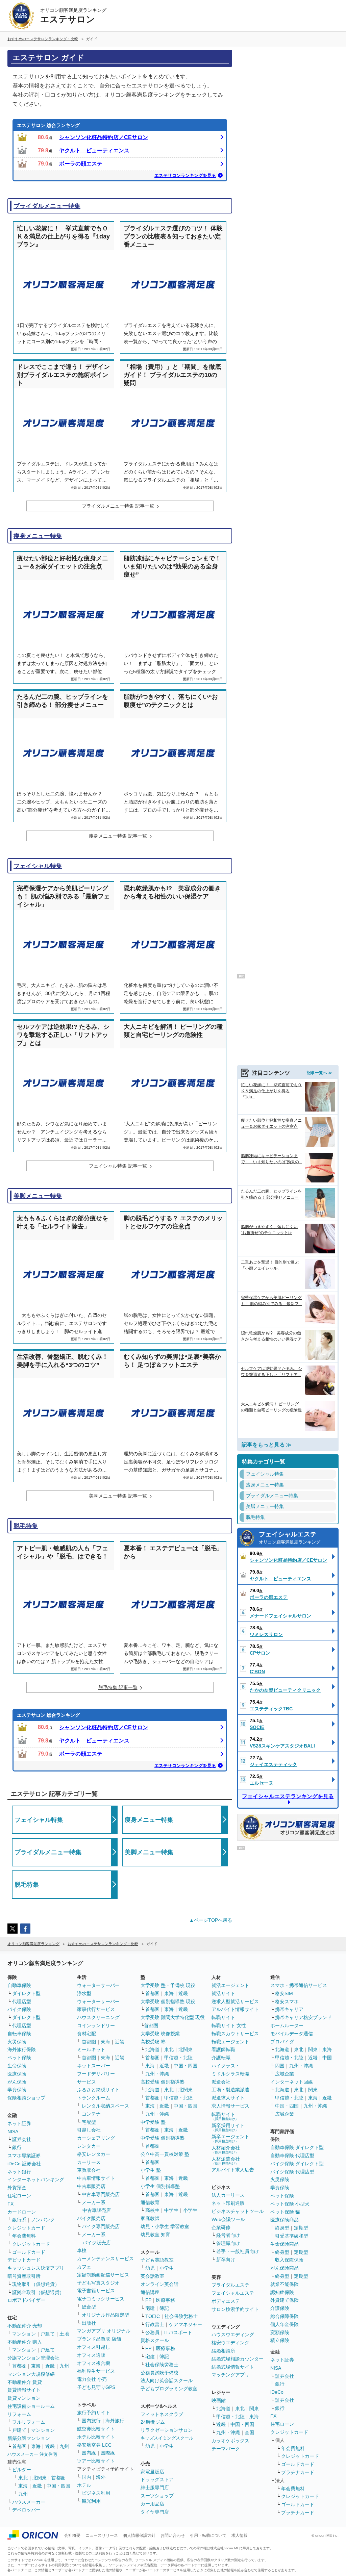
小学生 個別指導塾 (160, 2186)
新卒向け (226, 2260)
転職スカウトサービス (235, 2034)
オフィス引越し (94, 2347)
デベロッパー (26, 2510)
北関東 (40, 2478)
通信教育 (150, 2202)
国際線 (108, 2453)
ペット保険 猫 (285, 2212)
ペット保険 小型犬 (290, 2204)
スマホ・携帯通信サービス (299, 1985)
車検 (82, 2250)
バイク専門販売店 (101, 2226)
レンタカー (89, 2146)
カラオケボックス (230, 2441)
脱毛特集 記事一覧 (118, 1687)
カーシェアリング (96, 2138)
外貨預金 (17, 2188)
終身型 (282, 2228)
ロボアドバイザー (26, 2300)
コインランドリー (96, 2025)
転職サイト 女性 (229, 2025)
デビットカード (24, 2260)
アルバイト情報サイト (235, 2009)
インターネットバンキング (36, 2179)
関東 (254, 2408)
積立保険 (280, 2340)
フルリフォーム (29, 2422)
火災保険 (17, 2042)
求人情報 (240, 2535)
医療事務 (166, 2300)
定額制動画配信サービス (103, 2275)
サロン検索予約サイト (235, 2309)
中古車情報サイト (96, 2178)
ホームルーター (287, 2025)
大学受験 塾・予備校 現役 (168, 1985)
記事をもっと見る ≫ (267, 1445)
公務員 (152, 2332)
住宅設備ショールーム (31, 2406)
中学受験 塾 (153, 2122)
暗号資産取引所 (24, 2276)
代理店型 (22, 2001)
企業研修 (221, 2227)
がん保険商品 (285, 2268)
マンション (24, 2334)
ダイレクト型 (26, 1993)
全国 (249, 2432)
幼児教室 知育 (155, 2235)
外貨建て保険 (285, 2300)
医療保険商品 (285, 2220)
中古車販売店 (91, 2186)
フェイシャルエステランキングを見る (288, 1796)
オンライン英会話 (159, 2284)
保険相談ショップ (26, 2098)
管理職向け (228, 2243)
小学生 (190, 2210)
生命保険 (17, 2066)
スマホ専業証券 (24, 2156)
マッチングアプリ (230, 2375)
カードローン (22, 2212)
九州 (64, 2366)
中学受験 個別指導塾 (163, 2138)
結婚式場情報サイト (233, 2367)
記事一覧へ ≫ (319, 1073)
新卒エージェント (230, 2138)
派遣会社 (221, 2082)
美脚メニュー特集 (38, 1196)
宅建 (150, 2308)
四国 (280, 2066)
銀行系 (19, 2220)
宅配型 (89, 2122)
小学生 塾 (151, 2170)
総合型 (89, 2307)
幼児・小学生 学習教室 (165, 2226)
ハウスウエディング (233, 2335)
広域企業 (285, 2074)
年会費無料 (24, 2236)
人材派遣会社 (226, 2161)
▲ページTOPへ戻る (211, 1920)
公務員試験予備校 (159, 2373)
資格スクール (155, 2340)
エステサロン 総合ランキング (48, 125)
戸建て (48, 2334)
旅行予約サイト (94, 2413)
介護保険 (280, 2308)
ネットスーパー (94, 2066)
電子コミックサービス (101, 2299)
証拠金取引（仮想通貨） (38, 2292)
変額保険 (280, 2332)
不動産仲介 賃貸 (25, 2382)
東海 (36, 2366)
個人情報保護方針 (139, 2535)
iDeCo (277, 2392)
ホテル (84, 2485)
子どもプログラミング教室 (169, 2389)
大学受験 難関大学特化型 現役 (173, 2017)
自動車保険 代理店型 (292, 2156)
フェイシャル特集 (38, 866)
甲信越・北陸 (178, 2058)
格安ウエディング (230, 2343)
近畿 (50, 2366)
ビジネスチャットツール (238, 2211)
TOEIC (153, 2316)
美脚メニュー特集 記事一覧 (118, 1496)
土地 (64, 2334)
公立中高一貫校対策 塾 (165, 2154)
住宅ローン (19, 2196)
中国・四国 (58, 2486)
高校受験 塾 (153, 2042)
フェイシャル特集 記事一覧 (118, 1166)
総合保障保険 (285, 2316)
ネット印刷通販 (228, 2203)
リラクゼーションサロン (167, 2430)
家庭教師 (150, 2218)
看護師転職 (223, 2049)
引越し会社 (89, 2130)
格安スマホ (287, 2001)
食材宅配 (86, 2034)
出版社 (89, 2323)
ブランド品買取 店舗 (99, 2339)
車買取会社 (89, 2170)
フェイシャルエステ (290, 1538)
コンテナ (91, 2114)
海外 (101, 2477)
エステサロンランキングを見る (185, 175)
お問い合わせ (173, 2535)
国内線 (89, 2453)
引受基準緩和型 (292, 2236)
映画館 (219, 2400)
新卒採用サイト (228, 2127)
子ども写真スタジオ (98, 2283)
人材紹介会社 (226, 2150)
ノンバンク (43, 2220)
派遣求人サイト (228, 2098)
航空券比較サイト (96, 2429)
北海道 (152, 2049)
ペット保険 (19, 2058)
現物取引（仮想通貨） (36, 2284)
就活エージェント (230, 1985)
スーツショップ (157, 2496)
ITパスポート (178, 2332)
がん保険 (17, 2082)
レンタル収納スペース (105, 2106)
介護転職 (221, 2058)
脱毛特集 (26, 1526)
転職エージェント (230, 2042)
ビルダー (22, 2470)
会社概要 (72, 2535)
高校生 (152, 2210)
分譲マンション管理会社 (33, 2358)
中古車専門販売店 (101, 2194)
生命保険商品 (285, 2244)
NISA (13, 2132)
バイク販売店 (91, 2218)
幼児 (150, 2268)
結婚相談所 (223, 2351)
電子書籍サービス (96, 2291)
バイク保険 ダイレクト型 (297, 2164)
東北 (23, 2478)
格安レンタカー (94, 2154)
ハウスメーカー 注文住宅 (32, 2454)
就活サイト (223, 1993)
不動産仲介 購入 (25, 2342)
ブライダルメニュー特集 (47, 206)
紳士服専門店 (155, 2488)
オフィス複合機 (94, 2363)
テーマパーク (226, 2449)
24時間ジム (153, 2422)
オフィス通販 (91, 2355)
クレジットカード (26, 2228)
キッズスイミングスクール (167, 2438)
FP (148, 2300)
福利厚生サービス (96, 2371)
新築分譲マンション (29, 2438)
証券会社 (22, 2139)
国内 (86, 2477)
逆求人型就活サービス (235, 2001)
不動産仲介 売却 (25, 2326)
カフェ (84, 2267)
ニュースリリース (102, 2535)
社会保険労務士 (181, 2316)
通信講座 (150, 2292)
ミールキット (91, 2049)
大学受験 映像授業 (160, 2034)
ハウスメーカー (29, 2502)
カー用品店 (152, 2504)
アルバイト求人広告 (233, 2170)
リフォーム (19, 2414)
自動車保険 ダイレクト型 (297, 2147)
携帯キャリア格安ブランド (303, 2017)
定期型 (301, 2228)
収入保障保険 (289, 2260)
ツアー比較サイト (96, 2461)
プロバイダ (282, 2042)
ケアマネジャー (186, 2324)
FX (10, 2204)
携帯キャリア (289, 2009)
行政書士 (155, 2324)
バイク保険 (19, 2009)
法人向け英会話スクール (167, 2380)
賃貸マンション (24, 2398)
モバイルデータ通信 (292, 2034)
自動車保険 (19, 1985)
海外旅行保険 (22, 2049)
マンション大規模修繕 (31, 2374)
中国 (327, 2058)
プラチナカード (298, 2472)
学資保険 (17, 2090)
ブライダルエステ (230, 2285)
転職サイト (223, 2017)
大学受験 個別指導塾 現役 (168, 2001)
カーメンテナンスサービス (105, 2259)
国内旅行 (91, 2421)
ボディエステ (226, 2301)
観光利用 (91, 2501)
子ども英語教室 (157, 2260)
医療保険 (17, 2074)
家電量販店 (152, 2472)
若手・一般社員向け (238, 2251)
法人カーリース (228, 2195)
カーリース (89, 2162)
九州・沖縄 (157, 2074)
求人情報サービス (230, 2106)
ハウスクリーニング (98, 2017)
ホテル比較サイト (96, 2437)
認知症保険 (282, 2292)
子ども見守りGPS (96, 2387)
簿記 (164, 2308)
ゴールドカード (29, 2252)
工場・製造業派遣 (230, 2090)
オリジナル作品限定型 (105, 2315)
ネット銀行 (19, 2172)
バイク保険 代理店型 (292, 2172)
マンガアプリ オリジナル (104, 2331)
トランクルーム (94, 2098)
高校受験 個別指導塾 (163, 2082)
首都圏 (19, 2366)
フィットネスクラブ (162, 2414)
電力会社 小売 (92, 2379)
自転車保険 (19, 2034)
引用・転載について (208, 2535)
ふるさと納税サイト (98, 2090)
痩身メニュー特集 (38, 536)
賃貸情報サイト (24, 2390)
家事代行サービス (96, 2009)
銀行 (17, 2147)
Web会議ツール (228, 2219)
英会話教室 (152, 2276)
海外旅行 (115, 2421)
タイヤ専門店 (155, 2512)
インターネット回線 (292, 2082)
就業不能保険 (285, 2284)
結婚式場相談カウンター (238, 2359)
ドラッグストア (157, 2479)
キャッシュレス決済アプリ (36, 2268)
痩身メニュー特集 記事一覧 (118, 836)
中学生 (171, 2210)
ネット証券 (19, 2123)
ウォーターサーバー (98, 1985)
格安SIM (284, 1993)
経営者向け (228, 2235)
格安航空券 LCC (94, 2445)
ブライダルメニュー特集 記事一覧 (118, 506)
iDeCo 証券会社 (24, 2164)
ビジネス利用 (96, 2493)
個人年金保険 (285, 2324)
